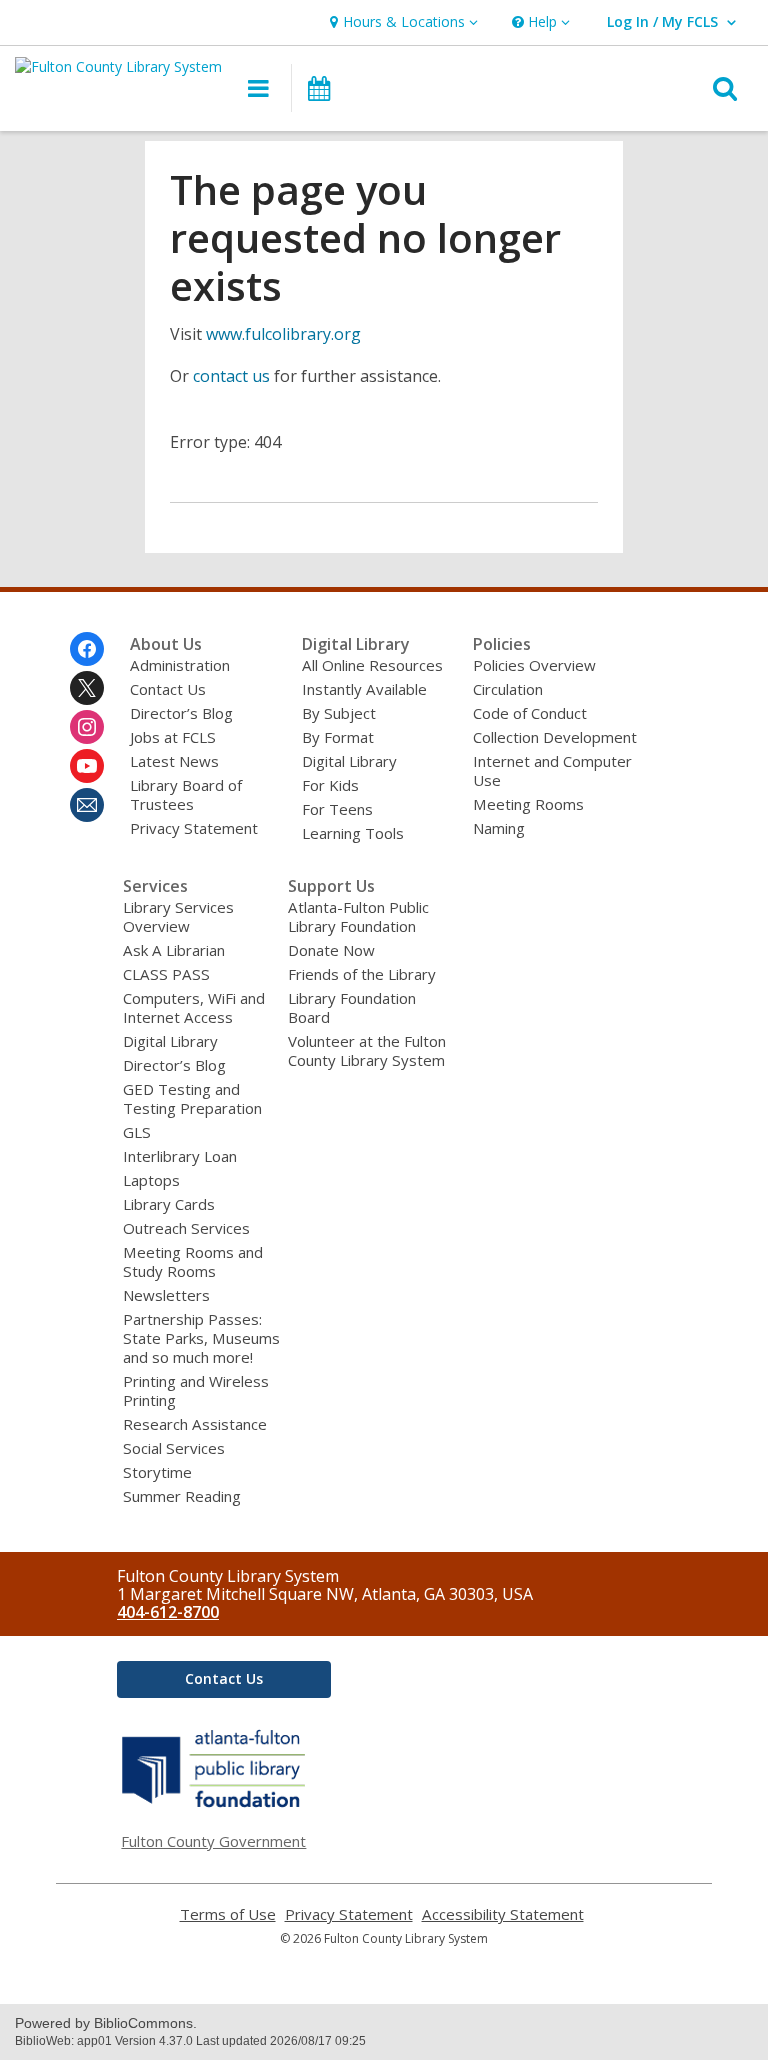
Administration (180, 665)
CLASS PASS (166, 974)
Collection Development (555, 737)
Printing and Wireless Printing (196, 1390)
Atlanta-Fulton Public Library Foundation (358, 916)
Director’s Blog (181, 713)
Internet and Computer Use (552, 770)
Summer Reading (182, 1496)
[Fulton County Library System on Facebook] (87, 649)
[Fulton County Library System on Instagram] (87, 727)
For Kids (330, 785)
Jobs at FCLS (173, 737)
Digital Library (349, 761)
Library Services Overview (178, 916)
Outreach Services (186, 1228)
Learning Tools (353, 833)
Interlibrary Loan (180, 1156)
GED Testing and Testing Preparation (192, 1098)
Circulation (508, 689)
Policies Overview (534, 665)
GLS (137, 1132)
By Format (338, 737)
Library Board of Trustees (186, 794)
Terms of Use (228, 1914)
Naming (499, 828)
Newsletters (166, 1295)
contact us (231, 376)
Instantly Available (364, 689)
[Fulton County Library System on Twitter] (87, 688)
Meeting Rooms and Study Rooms (193, 1261)
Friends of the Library (362, 974)
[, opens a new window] (214, 1807)
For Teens (337, 809)
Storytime (157, 1472)
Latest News (174, 761)
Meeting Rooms (528, 804)
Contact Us (168, 689)
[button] (401, 22)
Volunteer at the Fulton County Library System (367, 1050)
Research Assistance (195, 1424)
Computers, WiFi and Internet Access (194, 1007)
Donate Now (331, 950)
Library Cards (169, 1204)
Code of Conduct (530, 713)
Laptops (151, 1180)
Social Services (174, 1448)
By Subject (339, 713)
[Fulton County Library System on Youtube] (87, 766)
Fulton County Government (213, 1841)
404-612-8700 (168, 1612)
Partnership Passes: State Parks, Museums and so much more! (201, 1338)
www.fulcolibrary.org (283, 334)
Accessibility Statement (503, 1914)
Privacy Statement (194, 828)
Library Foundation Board (352, 1007)
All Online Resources (372, 665)
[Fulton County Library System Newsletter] (87, 805)
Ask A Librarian (174, 950)
